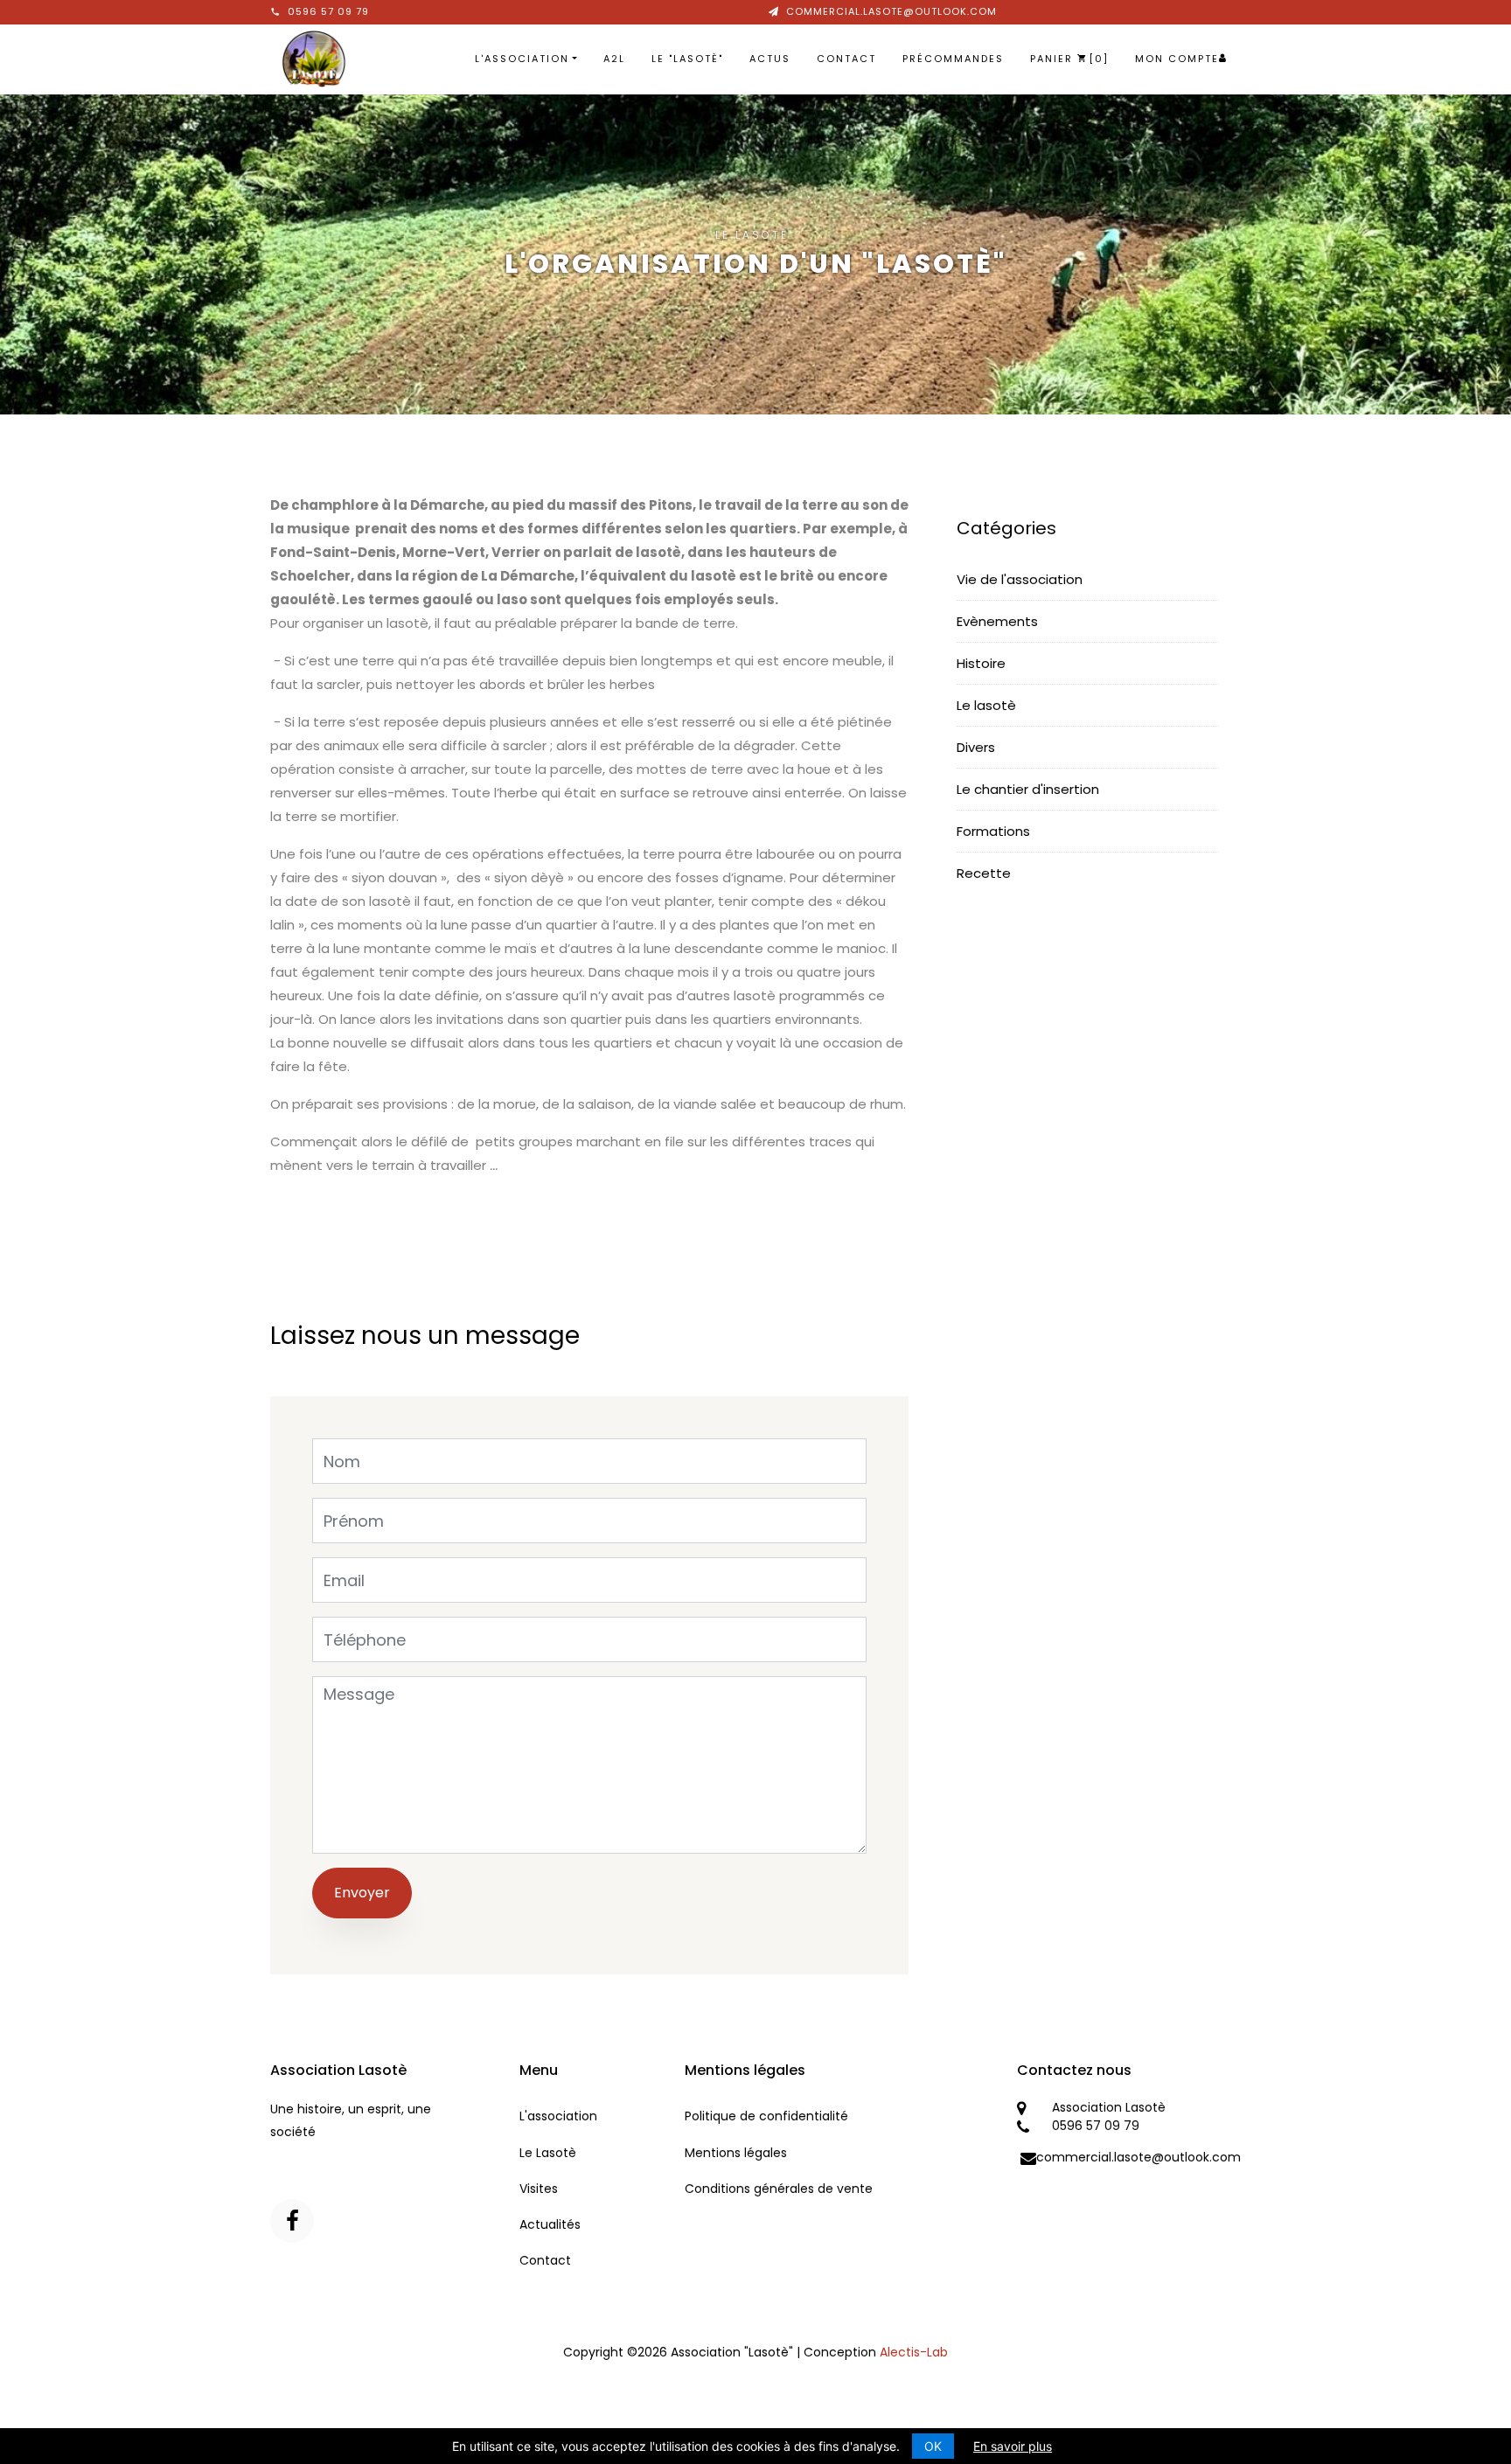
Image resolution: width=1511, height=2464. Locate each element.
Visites (539, 2189)
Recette (984, 873)
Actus (770, 59)
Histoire (981, 663)
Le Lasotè (548, 2153)
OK (933, 2446)
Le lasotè (986, 705)
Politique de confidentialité (766, 2116)
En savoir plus (1013, 2446)
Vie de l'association (1020, 579)
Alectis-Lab (914, 2352)
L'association (522, 59)
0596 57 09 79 (328, 11)
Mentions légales (736, 2153)
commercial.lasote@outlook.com (891, 11)
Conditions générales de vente (779, 2189)
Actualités (550, 2224)
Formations (993, 831)
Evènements (997, 621)
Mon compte (1177, 59)
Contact (846, 59)
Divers (976, 747)
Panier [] (1069, 59)
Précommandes (953, 59)
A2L (614, 59)
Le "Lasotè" (687, 59)
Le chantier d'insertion (1028, 789)
